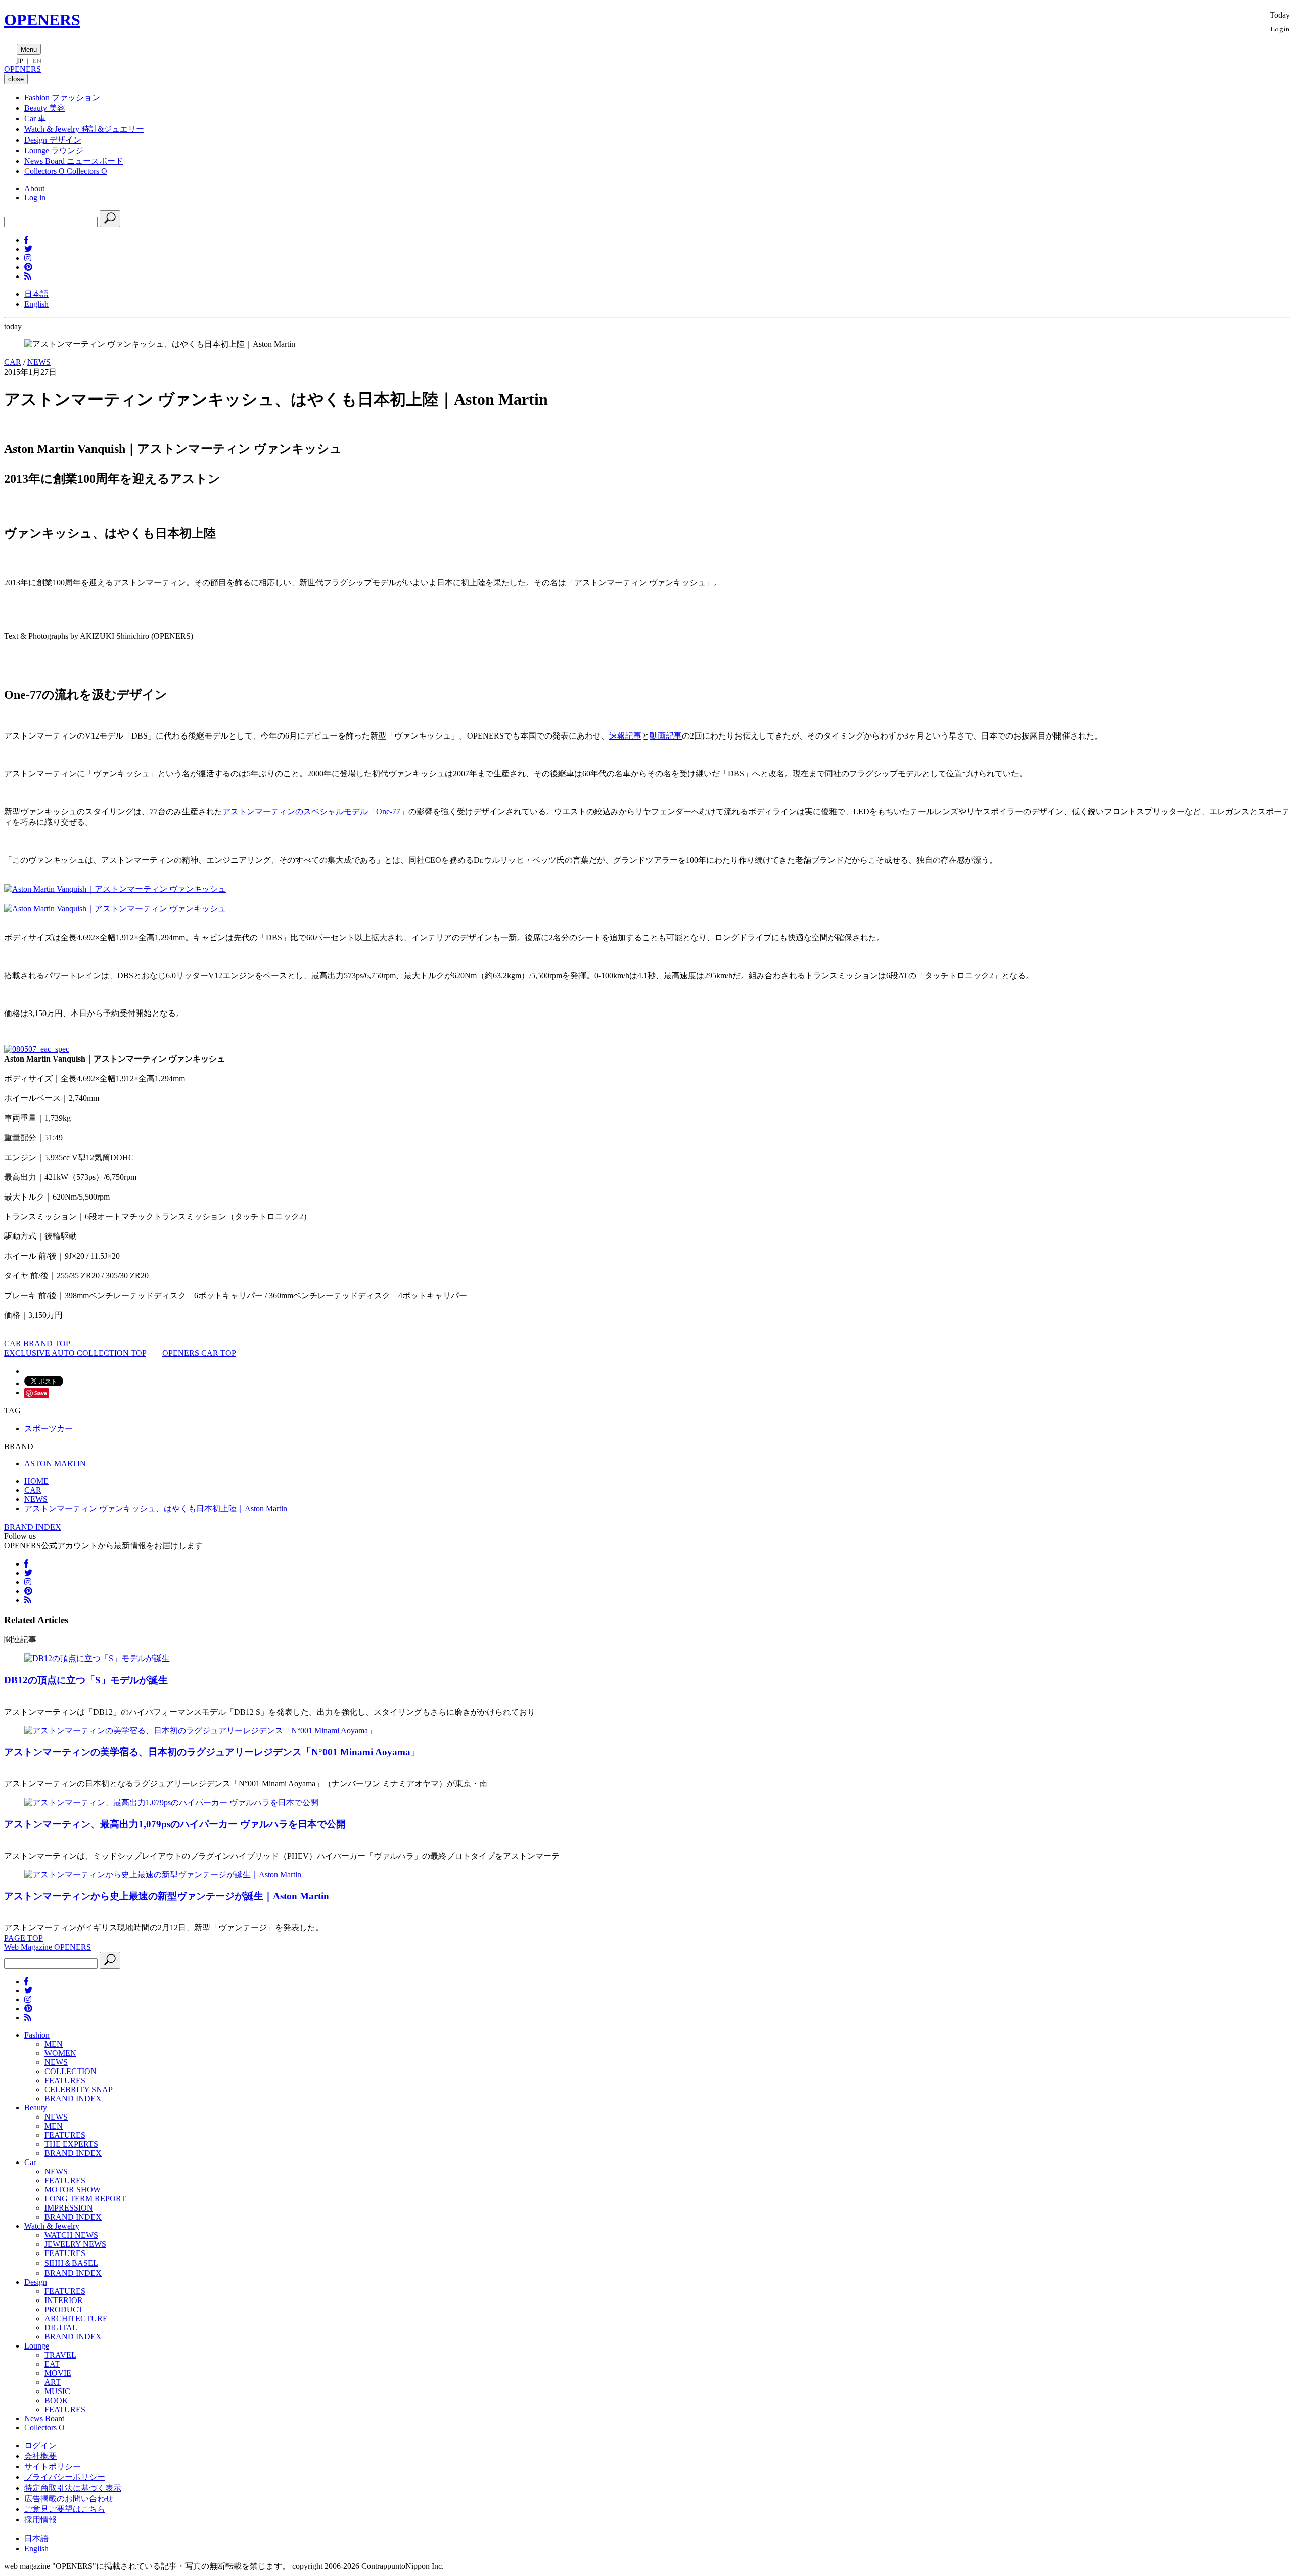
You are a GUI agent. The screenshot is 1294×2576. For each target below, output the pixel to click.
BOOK (56, 2400)
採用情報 (40, 2520)
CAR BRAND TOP (37, 1343)
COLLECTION (71, 2071)
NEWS (39, 362)
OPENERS (42, 20)
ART (53, 2382)
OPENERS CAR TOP (199, 1353)
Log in (35, 197)
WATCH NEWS (71, 2235)
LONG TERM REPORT (85, 2199)
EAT (52, 2364)
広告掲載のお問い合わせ (69, 2498)
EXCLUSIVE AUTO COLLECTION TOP (75, 1353)
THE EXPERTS (71, 2144)
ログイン (40, 2445)
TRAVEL (60, 2355)
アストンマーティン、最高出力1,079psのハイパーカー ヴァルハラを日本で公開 (175, 1824)
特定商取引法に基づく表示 (73, 2488)
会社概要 (40, 2456)
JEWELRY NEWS (75, 2244)
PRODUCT (64, 2309)
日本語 (36, 294)
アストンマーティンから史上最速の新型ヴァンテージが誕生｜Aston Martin (167, 1896)
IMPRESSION (69, 2208)
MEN (54, 2044)
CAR (13, 362)
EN (37, 61)
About (34, 188)
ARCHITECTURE (76, 2318)
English (36, 304)
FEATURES (65, 2080)
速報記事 (625, 736)
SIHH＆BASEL (71, 2263)
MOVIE (58, 2373)
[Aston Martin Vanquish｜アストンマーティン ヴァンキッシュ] (115, 889)
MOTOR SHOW (73, 2190)
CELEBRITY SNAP (79, 2089)
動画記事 (666, 736)
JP (20, 61)
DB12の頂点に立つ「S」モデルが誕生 (86, 1680)
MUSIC (57, 2391)
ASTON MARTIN (55, 1464)
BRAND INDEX (33, 1527)
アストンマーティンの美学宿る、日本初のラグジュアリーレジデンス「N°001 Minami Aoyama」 (212, 1752)
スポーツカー (49, 1428)
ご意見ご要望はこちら (65, 2509)
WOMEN (60, 2053)
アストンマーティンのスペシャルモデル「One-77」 (315, 812)
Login (1280, 29)
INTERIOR (64, 2300)
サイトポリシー (53, 2467)
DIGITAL (61, 2328)
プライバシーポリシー (65, 2477)
